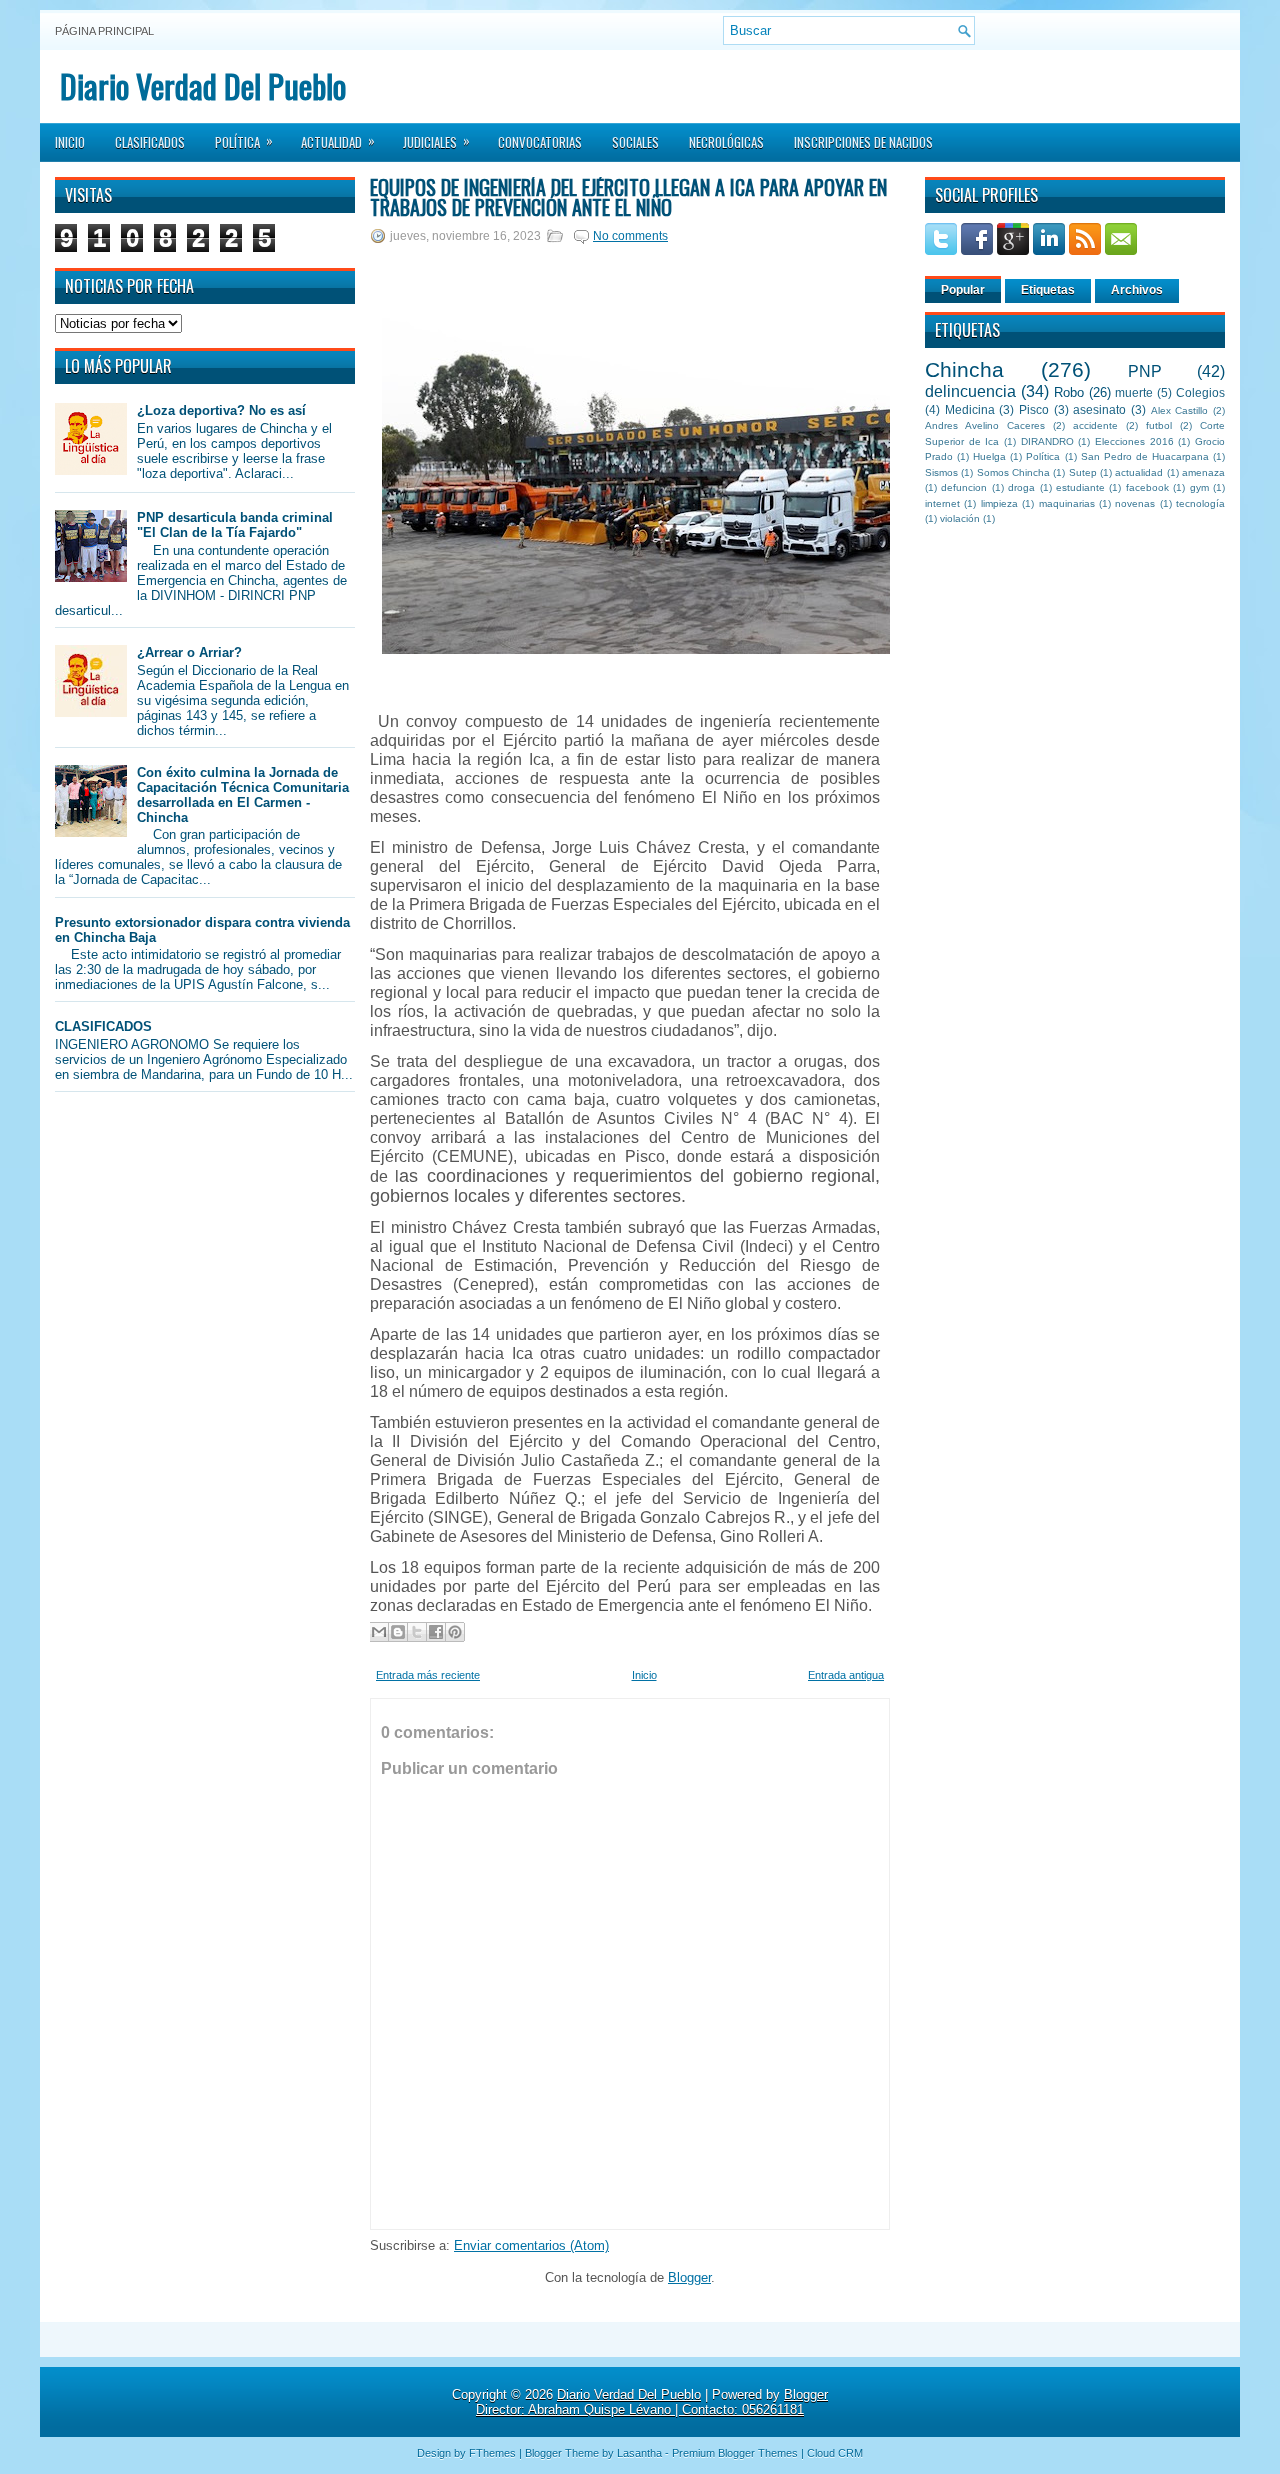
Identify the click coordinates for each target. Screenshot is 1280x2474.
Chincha (964, 369)
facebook (1147, 487)
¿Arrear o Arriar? (189, 652)
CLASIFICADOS (103, 1026)
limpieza (999, 503)
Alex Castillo (1180, 410)
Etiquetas (1048, 290)
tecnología (1200, 503)
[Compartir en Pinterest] (455, 1632)
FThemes (492, 2453)
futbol (1159, 425)
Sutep (1083, 472)
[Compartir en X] (417, 1632)
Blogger (689, 2277)
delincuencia (970, 391)
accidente (1095, 425)
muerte (1134, 392)
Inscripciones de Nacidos (863, 142)
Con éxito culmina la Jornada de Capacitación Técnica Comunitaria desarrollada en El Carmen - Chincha (243, 795)
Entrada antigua (846, 1675)
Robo (1069, 392)
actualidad (1139, 472)
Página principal (104, 31)
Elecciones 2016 (1134, 441)
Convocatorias (540, 142)
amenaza (1203, 472)
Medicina (970, 409)
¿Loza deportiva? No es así (221, 410)
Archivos (1137, 290)
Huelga (989, 456)
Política (244, 141)
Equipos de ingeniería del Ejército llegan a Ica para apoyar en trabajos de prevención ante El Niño (628, 197)
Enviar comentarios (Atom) (531, 2245)
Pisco (1034, 409)
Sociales (635, 142)
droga (1021, 487)
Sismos (941, 472)
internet (942, 503)
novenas (1135, 503)
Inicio (70, 142)
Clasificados (150, 142)
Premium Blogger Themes (735, 2453)
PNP (1145, 371)
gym (1199, 487)
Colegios (1200, 392)
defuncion (964, 487)
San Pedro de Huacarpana (1145, 456)
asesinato (1099, 409)
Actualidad (338, 141)
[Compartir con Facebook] (436, 1632)
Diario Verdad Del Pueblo (203, 85)
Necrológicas (726, 142)
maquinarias (1067, 503)
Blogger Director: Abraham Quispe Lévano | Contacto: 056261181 (652, 2402)
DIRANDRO (1047, 441)
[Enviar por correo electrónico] (379, 1632)
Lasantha (639, 2453)
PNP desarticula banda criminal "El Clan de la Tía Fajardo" (235, 525)
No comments (630, 236)
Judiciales (436, 141)
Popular (963, 290)
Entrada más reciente (428, 1675)
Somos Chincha (1013, 472)
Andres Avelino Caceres (985, 425)
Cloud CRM (835, 2453)
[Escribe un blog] (398, 1632)
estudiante (1080, 487)
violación (960, 518)
